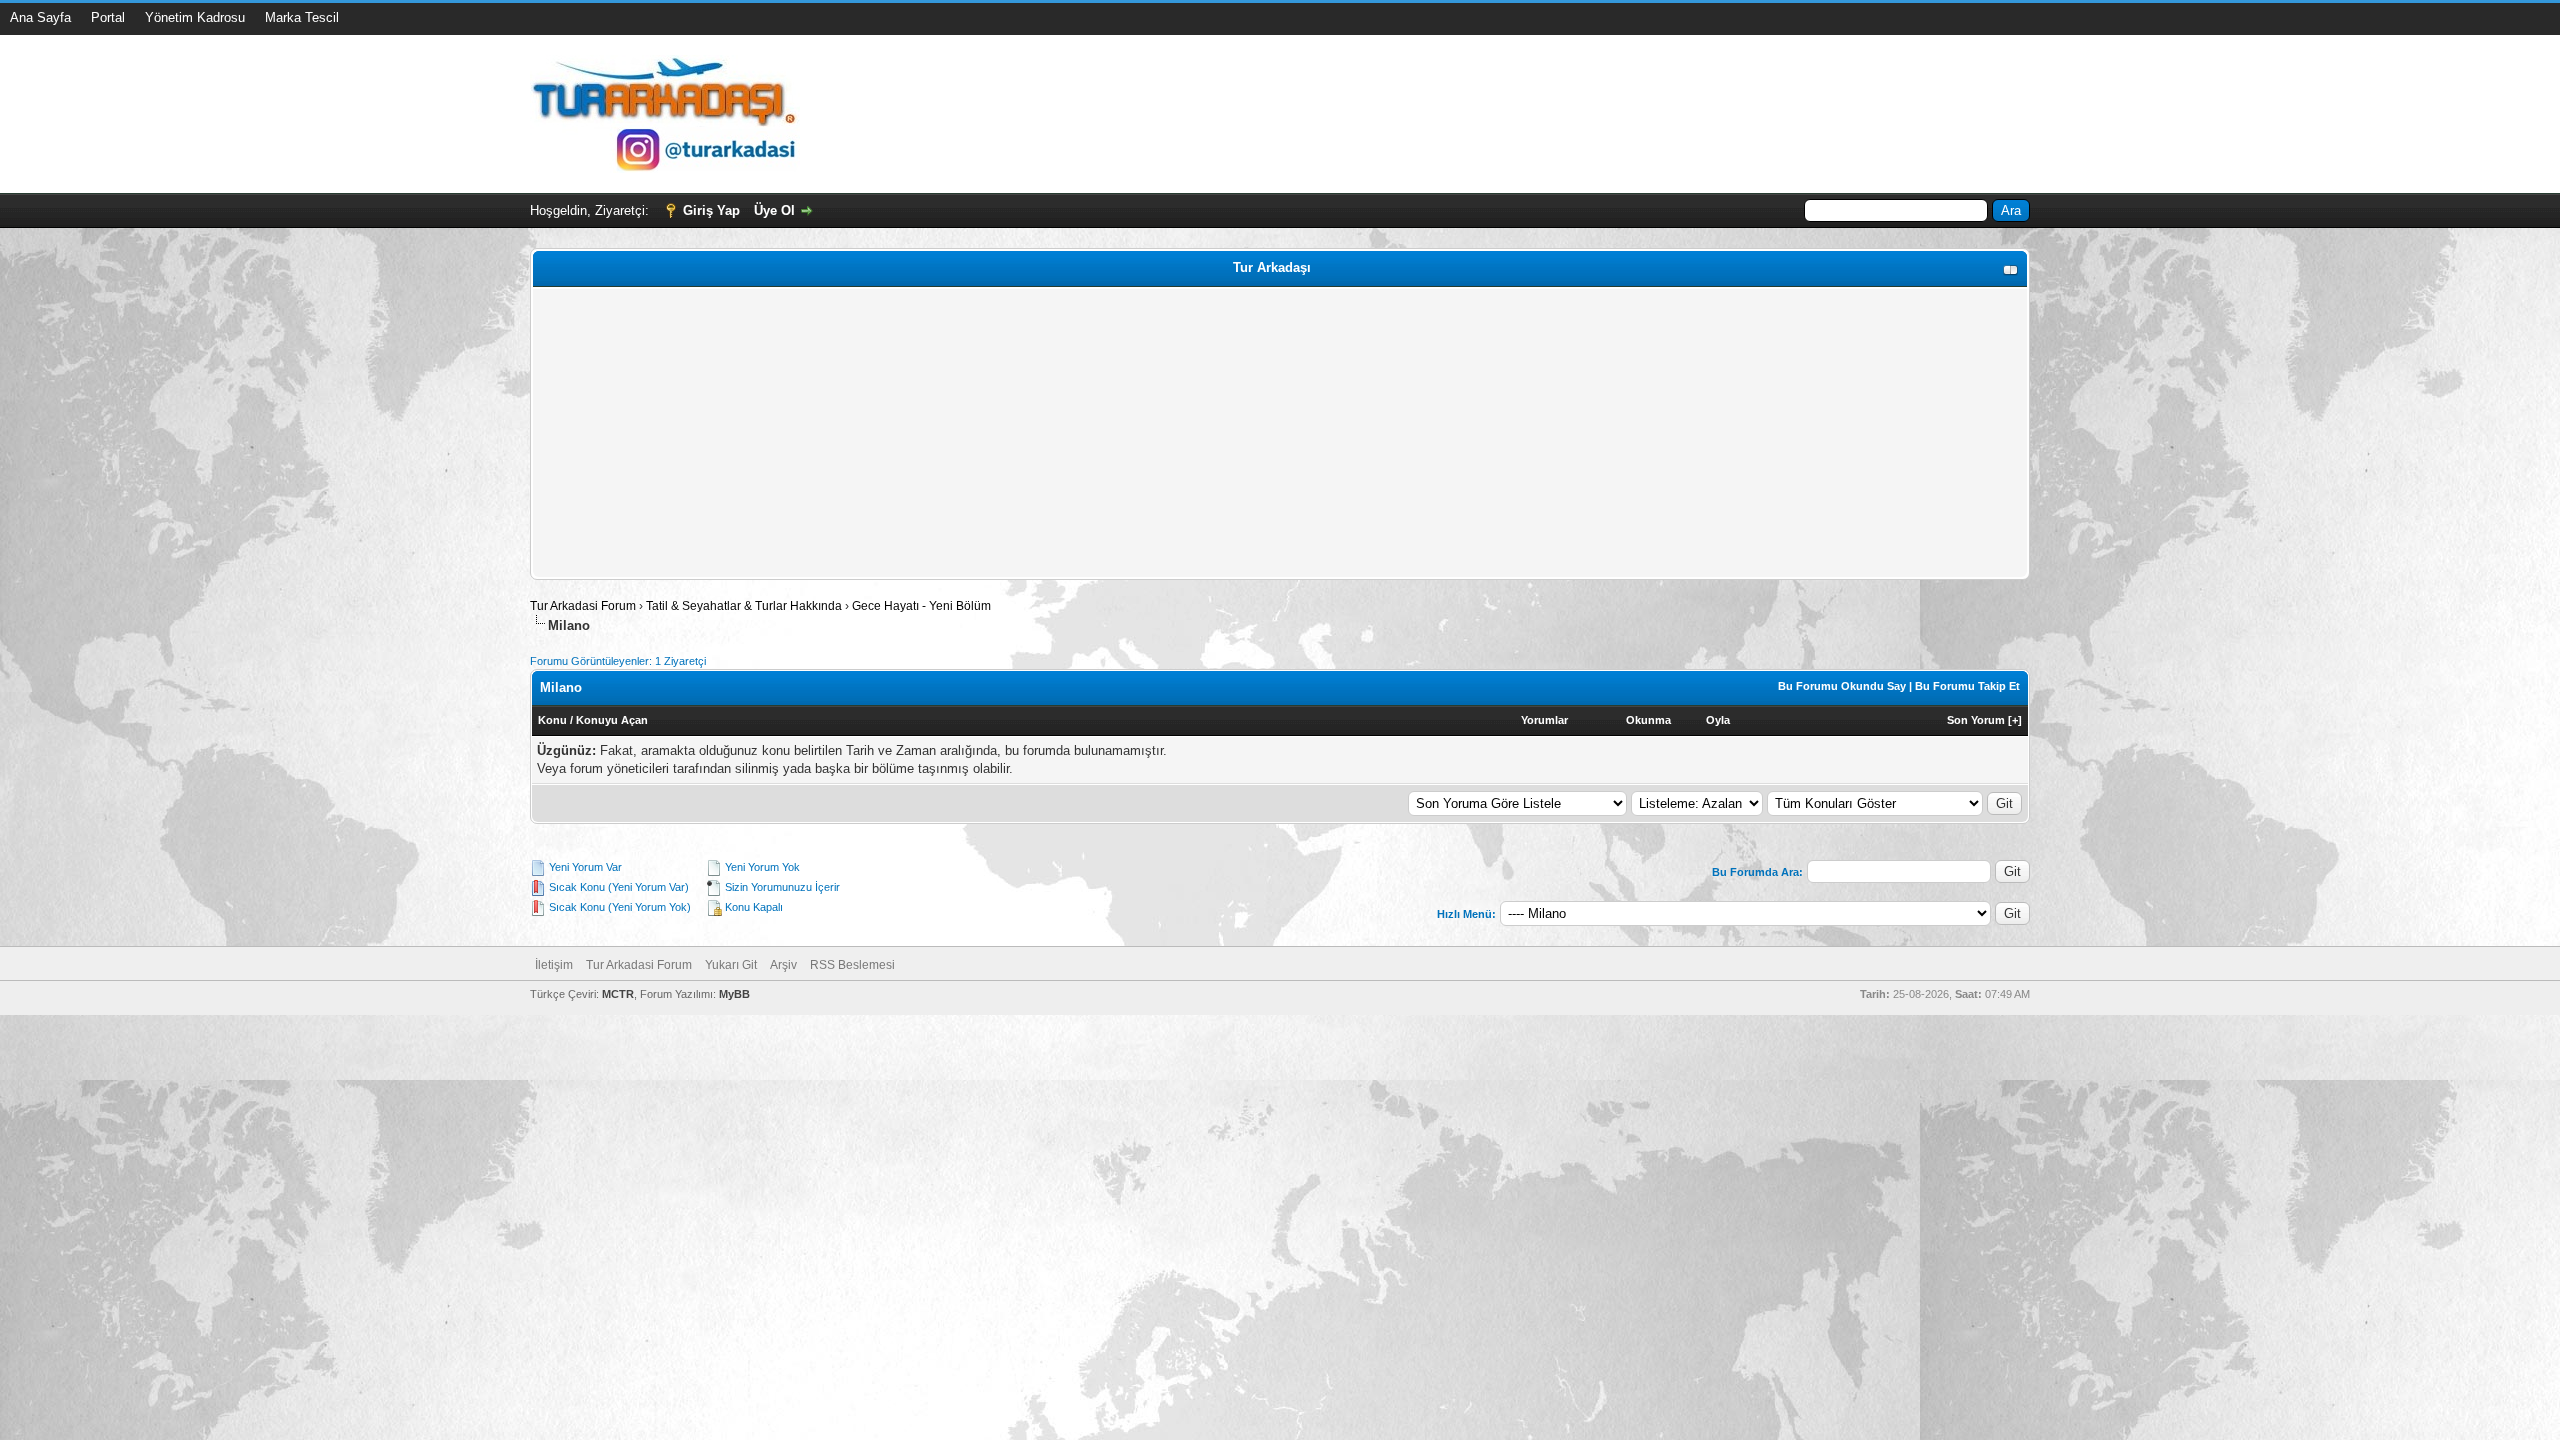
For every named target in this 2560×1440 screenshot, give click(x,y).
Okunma (1648, 720)
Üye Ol (774, 210)
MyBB (734, 994)
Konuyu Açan (612, 720)
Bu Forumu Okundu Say (1842, 686)
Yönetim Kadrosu (195, 17)
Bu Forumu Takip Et (1967, 686)
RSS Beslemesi (852, 965)
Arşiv (783, 965)
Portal (108, 17)
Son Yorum (1976, 720)
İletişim (554, 965)
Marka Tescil (302, 17)
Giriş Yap (711, 210)
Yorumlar (1544, 720)
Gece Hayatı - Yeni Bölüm (921, 606)
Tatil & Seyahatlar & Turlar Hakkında (744, 606)
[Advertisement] (1137, 433)
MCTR (618, 994)
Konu (552, 720)
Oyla (1718, 720)
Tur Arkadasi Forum (583, 606)
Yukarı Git (731, 965)
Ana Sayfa (40, 17)
